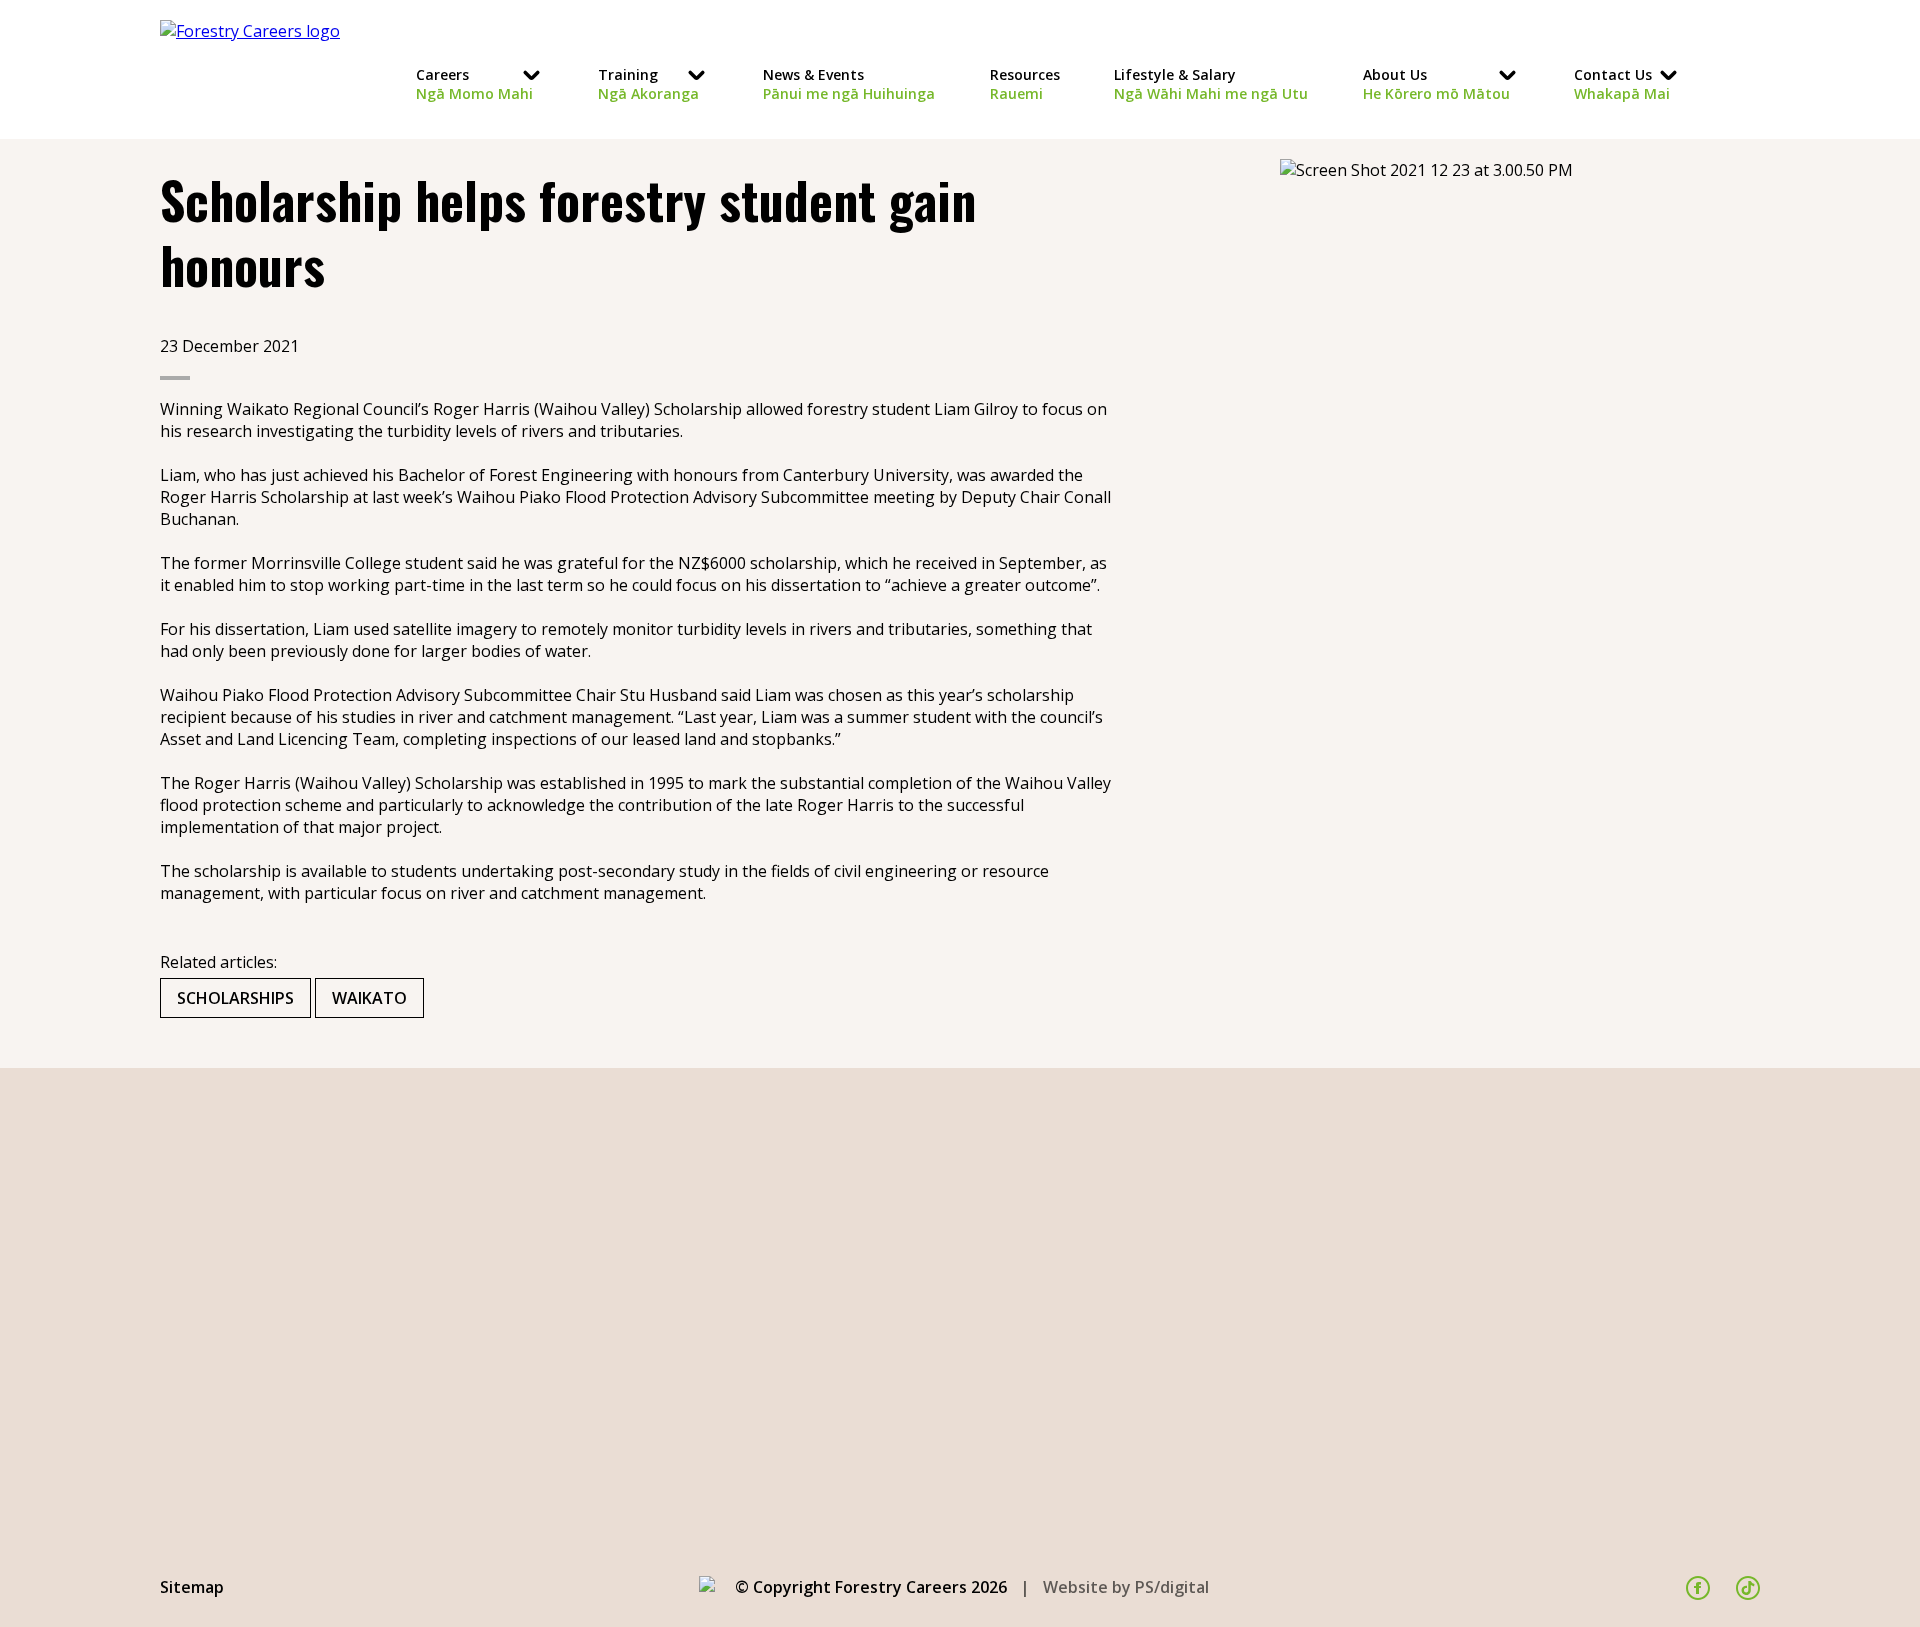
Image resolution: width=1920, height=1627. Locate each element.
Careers (474, 84)
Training (648, 84)
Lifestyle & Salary (1211, 84)
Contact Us (1622, 84)
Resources (1025, 84)
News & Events (849, 84)
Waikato (369, 998)
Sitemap (192, 1587)
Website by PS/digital (1126, 1587)
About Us (1436, 84)
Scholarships (235, 998)
